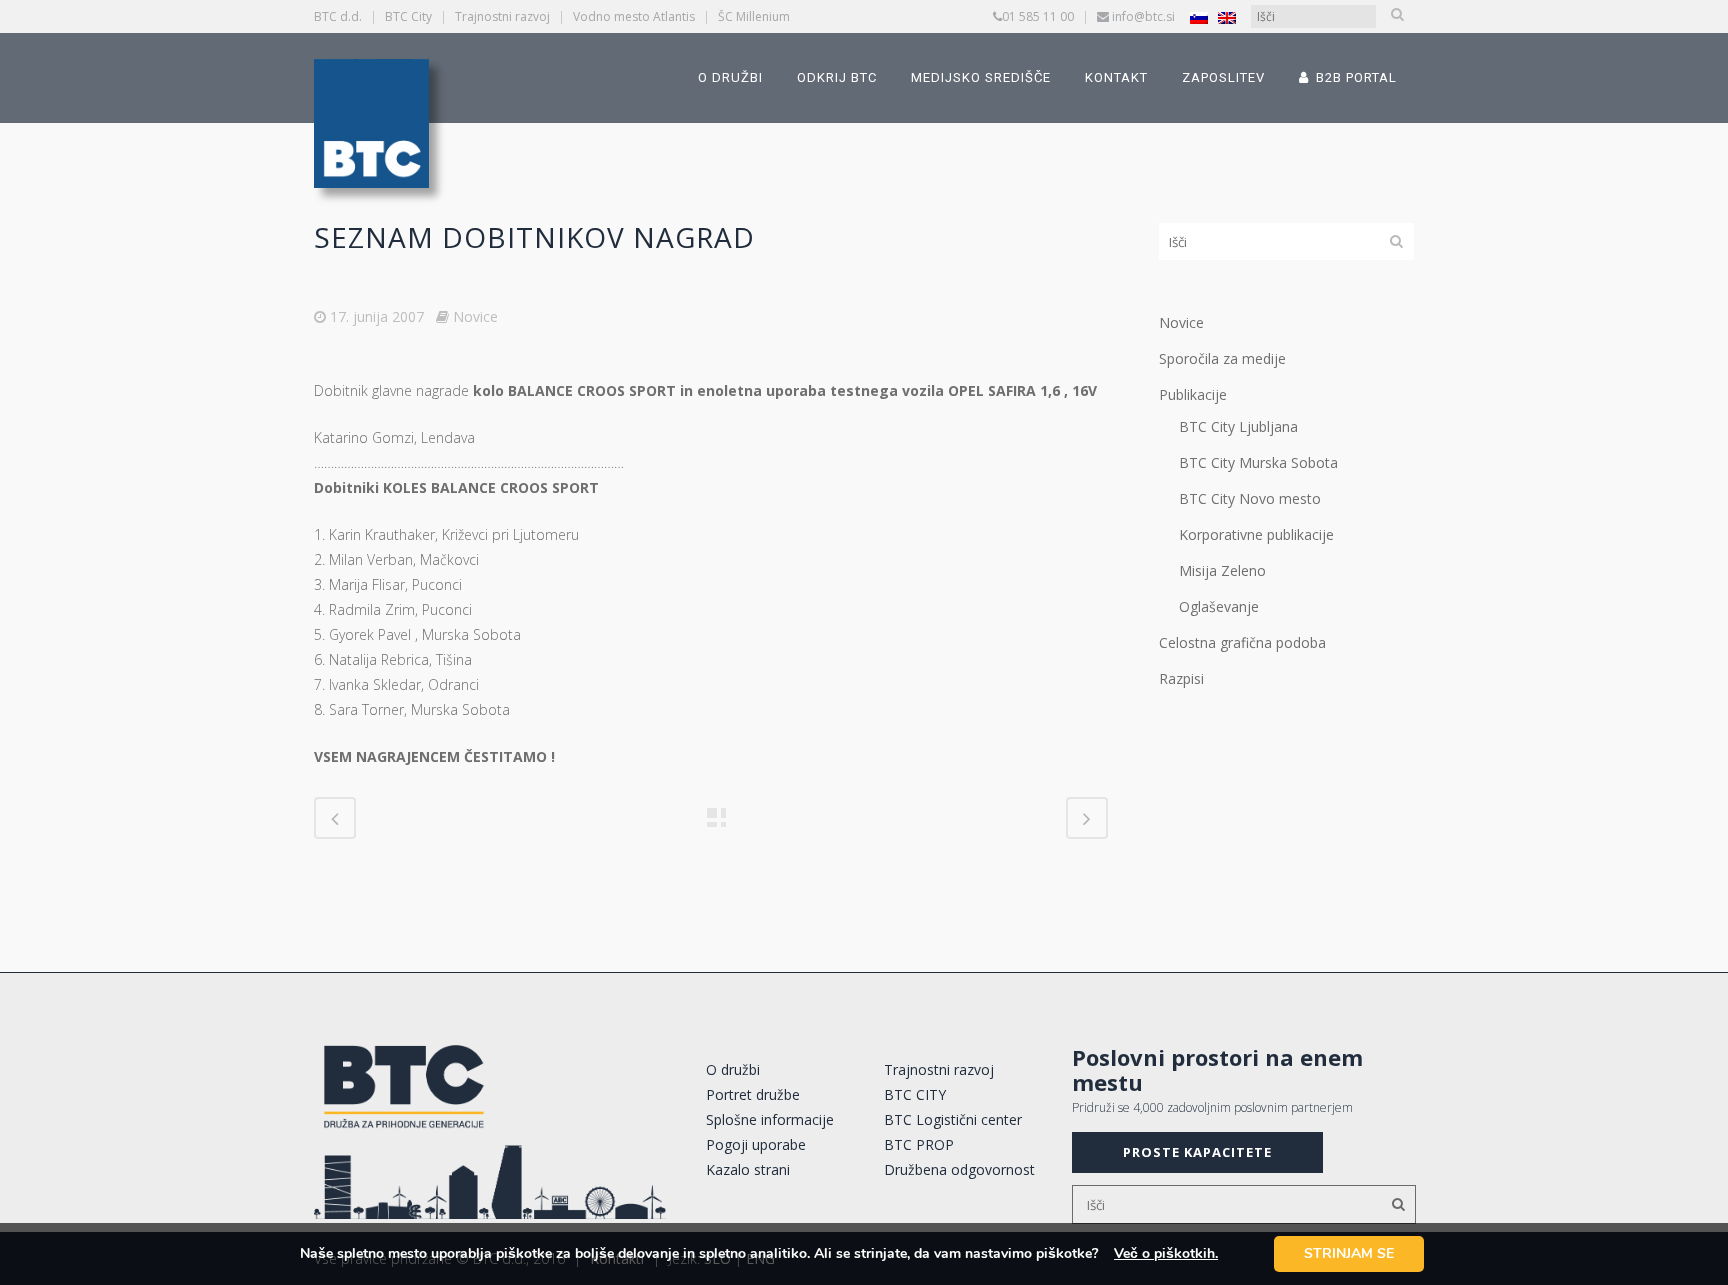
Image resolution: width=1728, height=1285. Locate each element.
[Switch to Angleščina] (1227, 17)
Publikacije (1193, 394)
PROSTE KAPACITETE (1197, 1152)
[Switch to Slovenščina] (1199, 17)
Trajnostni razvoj (502, 16)
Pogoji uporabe (756, 1144)
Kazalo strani (748, 1169)
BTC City (408, 16)
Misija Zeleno (1222, 570)
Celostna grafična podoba (1242, 642)
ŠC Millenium (754, 16)
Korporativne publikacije (1256, 534)
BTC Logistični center (953, 1119)
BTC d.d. (338, 16)
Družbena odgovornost (959, 1169)
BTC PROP (919, 1144)
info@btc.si (1143, 16)
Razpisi (1181, 678)
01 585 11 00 (1038, 16)
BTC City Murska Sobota (1258, 462)
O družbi (733, 1069)
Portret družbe (753, 1094)
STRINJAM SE (1349, 1253)
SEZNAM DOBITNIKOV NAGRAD (534, 237)
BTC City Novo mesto (1250, 498)
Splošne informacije (770, 1119)
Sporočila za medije (1222, 358)
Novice (475, 316)
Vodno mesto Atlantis (634, 16)
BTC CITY (915, 1094)
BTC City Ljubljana (1238, 426)
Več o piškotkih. (1166, 1253)
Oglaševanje (1219, 606)
